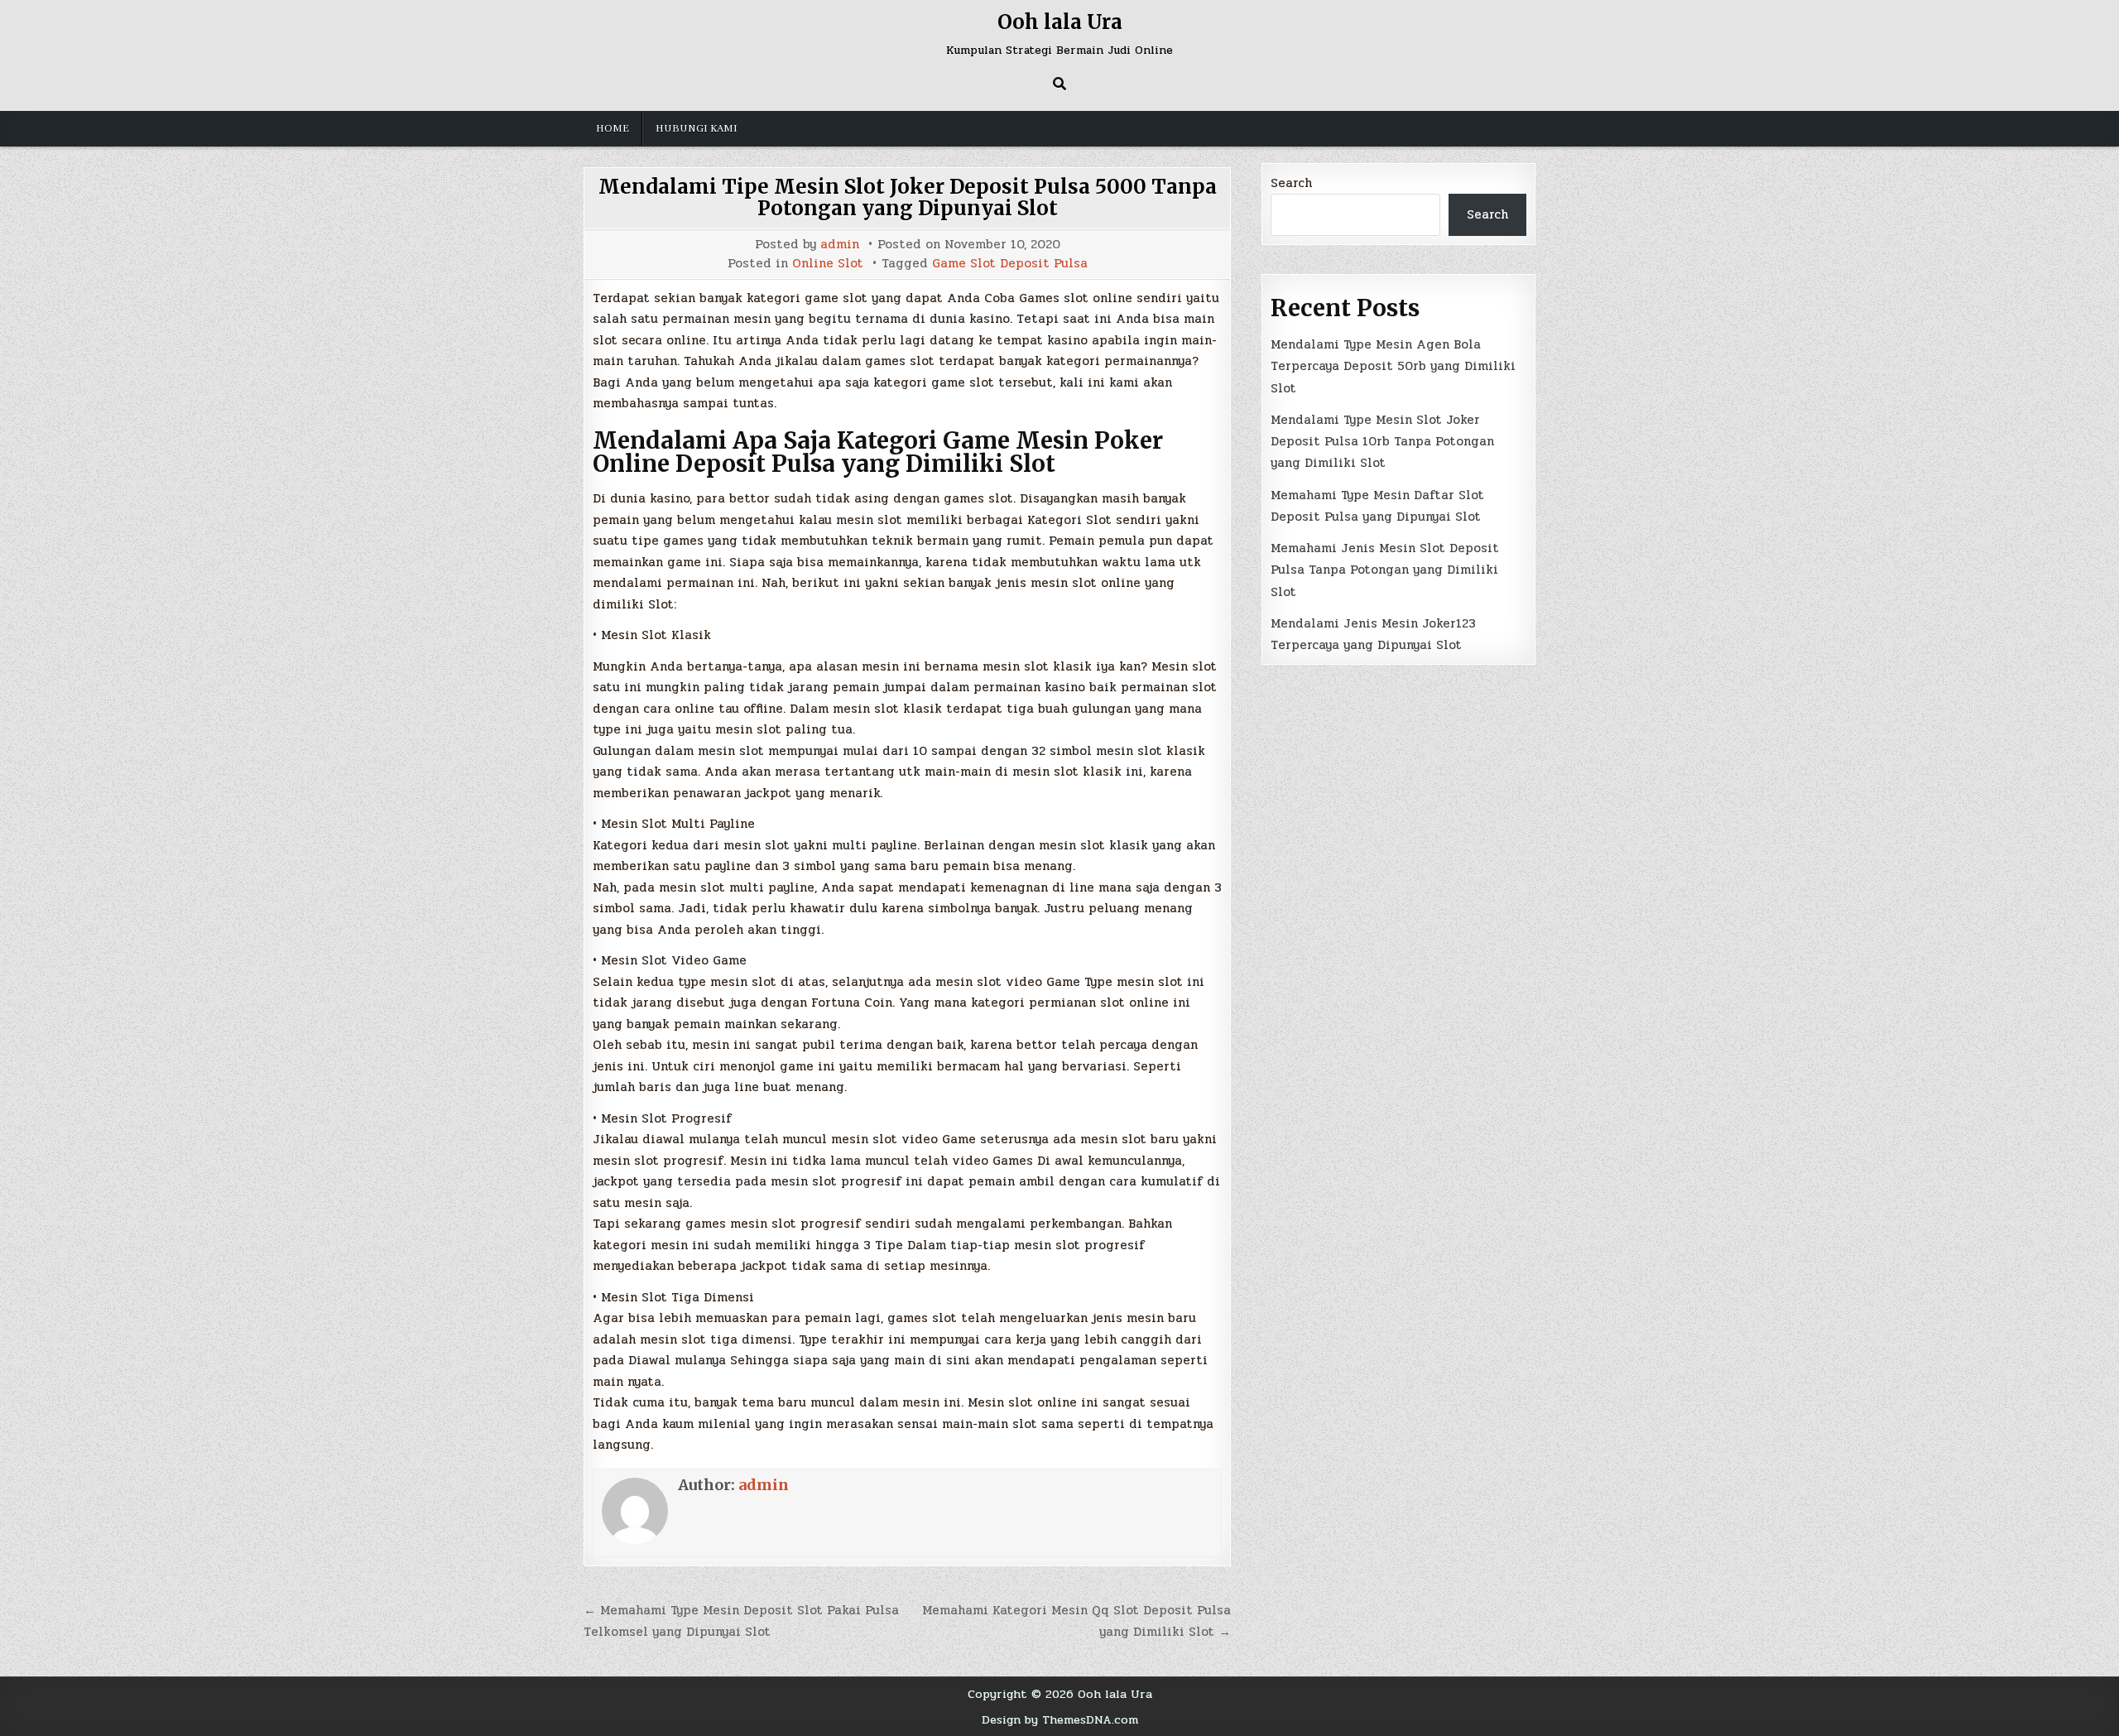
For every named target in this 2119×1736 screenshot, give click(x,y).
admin (840, 245)
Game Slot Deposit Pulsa (1010, 264)
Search (1291, 183)
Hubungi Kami (697, 128)
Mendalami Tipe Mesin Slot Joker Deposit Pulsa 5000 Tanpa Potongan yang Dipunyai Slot (908, 197)
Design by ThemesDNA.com (1060, 1719)
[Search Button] (1059, 84)
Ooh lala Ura (1060, 22)
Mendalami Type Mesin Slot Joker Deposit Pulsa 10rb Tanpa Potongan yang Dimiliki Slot (1382, 442)
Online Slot (828, 264)
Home (613, 128)
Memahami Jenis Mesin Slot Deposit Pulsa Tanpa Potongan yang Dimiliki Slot (1385, 570)
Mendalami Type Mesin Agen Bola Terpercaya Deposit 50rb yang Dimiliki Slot (1393, 366)
